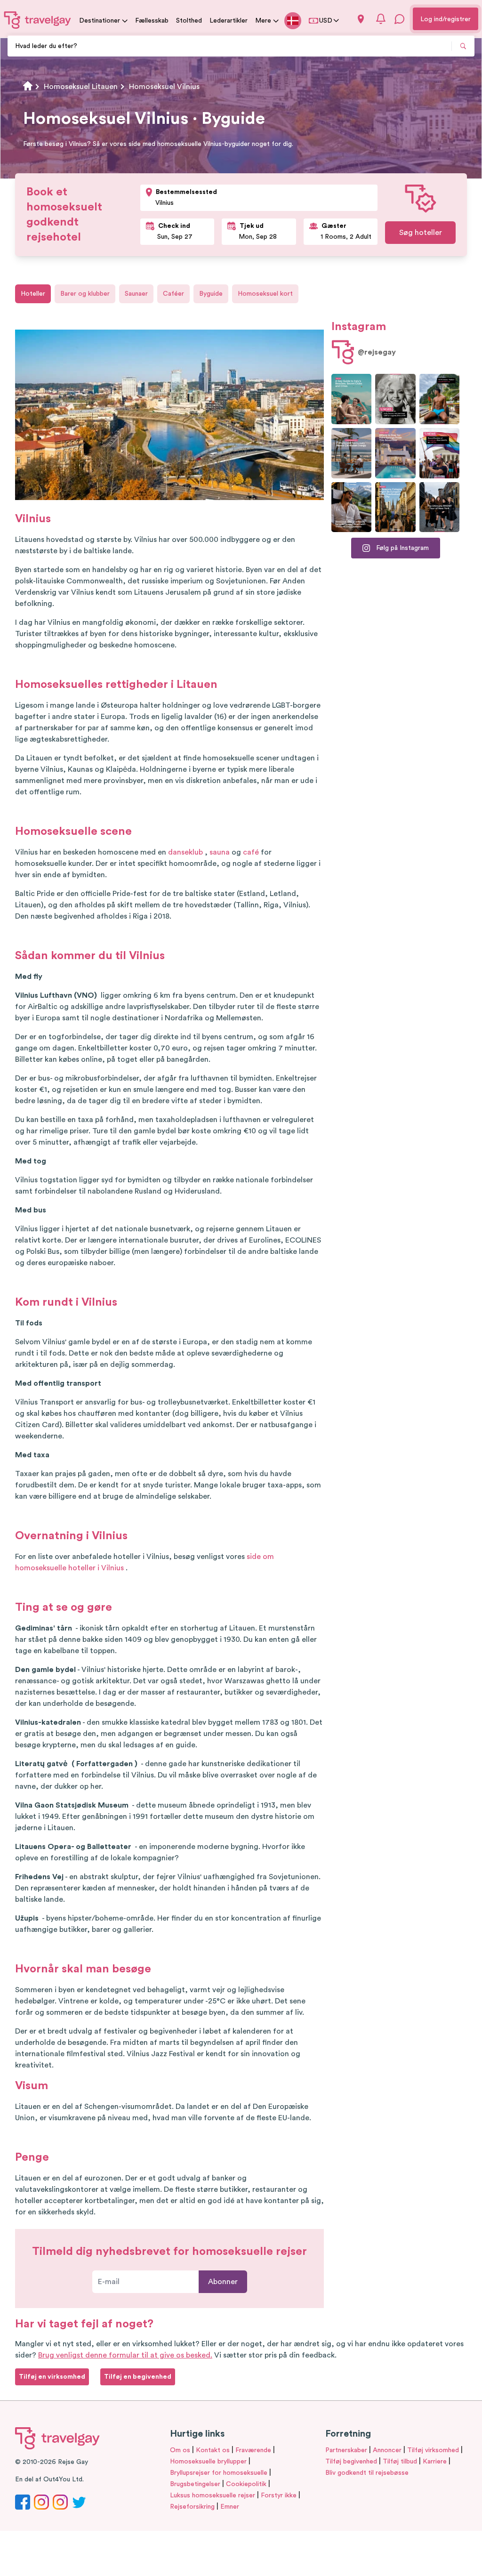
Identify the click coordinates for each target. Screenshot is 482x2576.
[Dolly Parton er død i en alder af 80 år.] (395, 399)
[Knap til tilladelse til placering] (361, 19)
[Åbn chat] (400, 19)
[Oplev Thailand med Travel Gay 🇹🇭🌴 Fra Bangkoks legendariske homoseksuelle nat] (439, 399)
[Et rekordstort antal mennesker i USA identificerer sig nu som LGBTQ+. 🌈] (439, 453)
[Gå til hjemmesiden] (38, 20)
